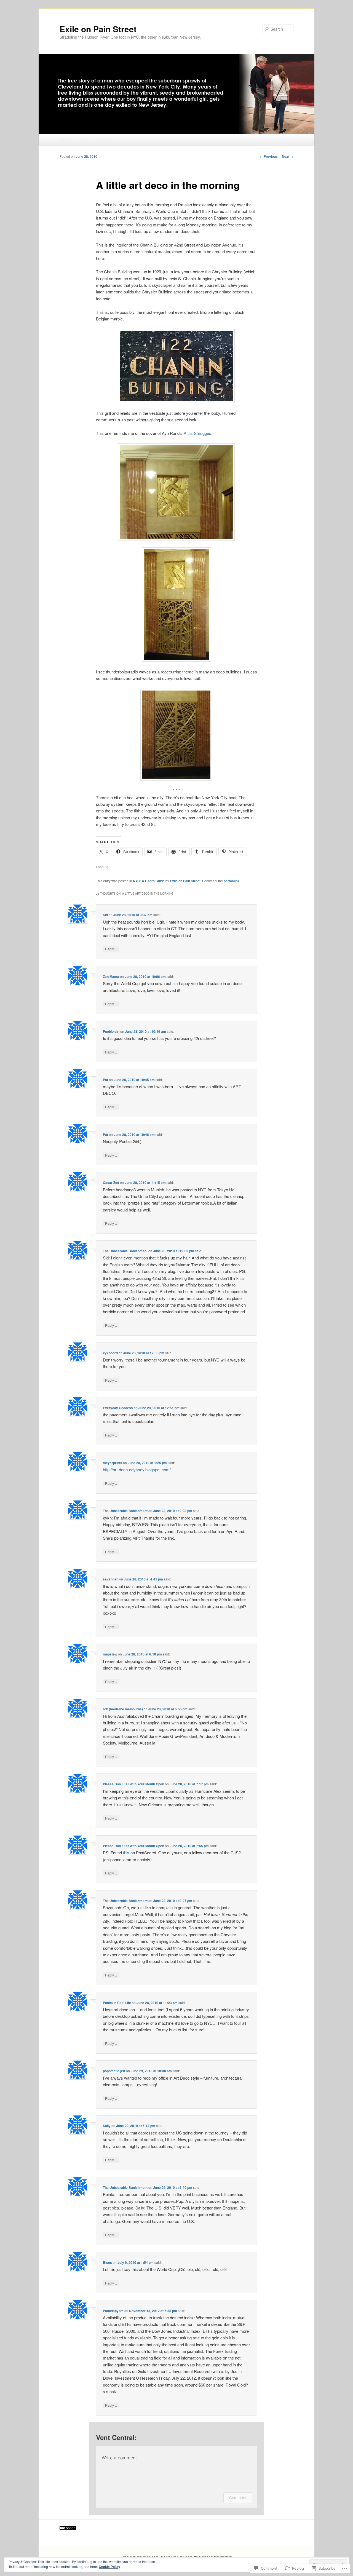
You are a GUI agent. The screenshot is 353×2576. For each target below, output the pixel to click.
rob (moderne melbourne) (123, 1709)
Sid (105, 915)
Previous (269, 156)
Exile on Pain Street (98, 29)
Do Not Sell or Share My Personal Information (196, 2557)
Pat (105, 1080)
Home (66, 140)
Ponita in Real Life (117, 2003)
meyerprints (113, 1463)
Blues (107, 2262)
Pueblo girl (111, 1031)
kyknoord (110, 1353)
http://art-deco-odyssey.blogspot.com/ (137, 1469)
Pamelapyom (113, 2311)
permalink (232, 881)
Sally (107, 2126)
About (84, 140)
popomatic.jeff (114, 2071)
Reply (111, 949)
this (126, 1853)
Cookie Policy (109, 2567)
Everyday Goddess (118, 1408)
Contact (103, 140)
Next (288, 156)
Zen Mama (111, 977)
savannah (111, 1579)
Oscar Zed (111, 1183)
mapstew (110, 1654)
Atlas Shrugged (197, 433)
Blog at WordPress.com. (140, 2557)
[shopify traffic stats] (68, 2529)
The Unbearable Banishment (125, 1251)
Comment (238, 2498)
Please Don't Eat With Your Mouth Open (133, 1784)
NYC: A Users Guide (149, 881)
